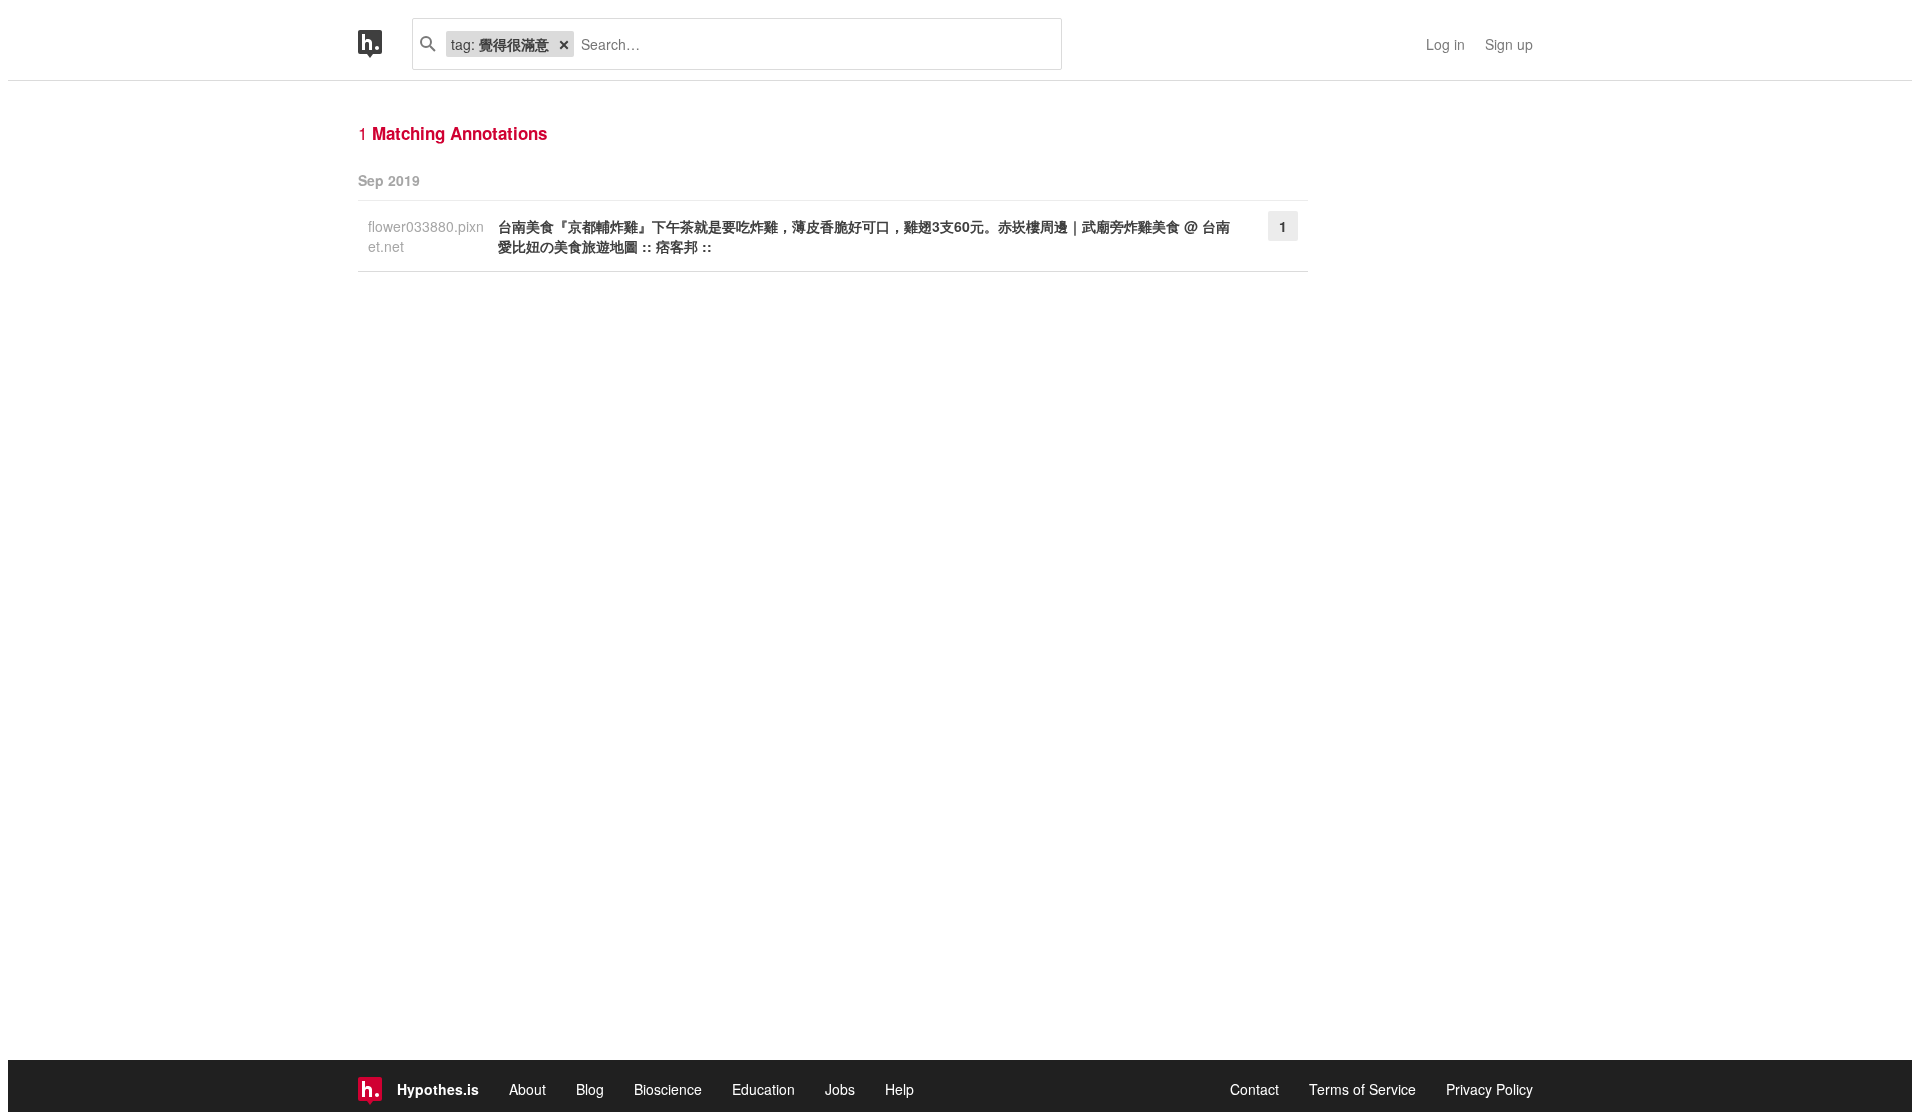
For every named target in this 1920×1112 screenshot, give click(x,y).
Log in (1445, 44)
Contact (1254, 1089)
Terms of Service (1362, 1089)
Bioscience (668, 1089)
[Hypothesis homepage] (385, 44)
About (527, 1089)
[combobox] (810, 44)
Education (763, 1089)
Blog (590, 1089)
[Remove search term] (564, 44)
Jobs (840, 1089)
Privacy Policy (1489, 1089)
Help (899, 1089)
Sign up (1509, 44)
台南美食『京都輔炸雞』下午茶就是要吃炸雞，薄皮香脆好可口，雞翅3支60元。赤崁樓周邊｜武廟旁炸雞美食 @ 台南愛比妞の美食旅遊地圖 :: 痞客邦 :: (864, 236)
